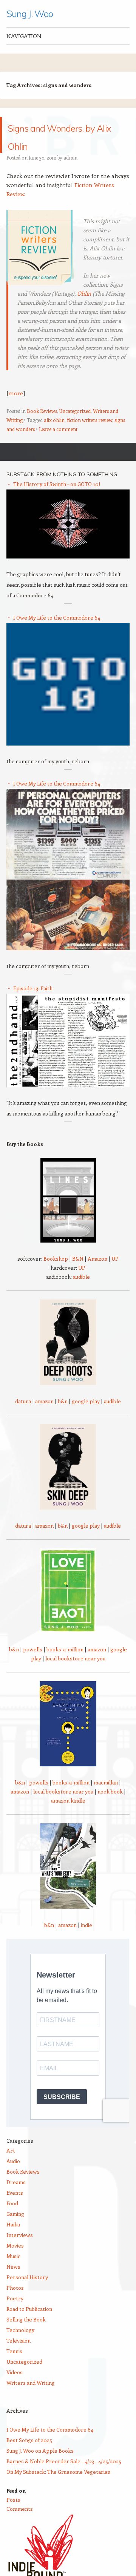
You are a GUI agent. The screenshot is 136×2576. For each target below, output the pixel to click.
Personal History (27, 2295)
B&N (78, 1277)
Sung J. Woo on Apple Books (40, 2469)
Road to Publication (29, 2327)
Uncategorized (75, 429)
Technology (20, 2348)
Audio (13, 2179)
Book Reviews (42, 429)
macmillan (106, 1800)
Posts (13, 2518)
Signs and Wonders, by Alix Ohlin (64, 144)
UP (115, 1277)
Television (19, 2359)
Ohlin (84, 311)
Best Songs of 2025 (29, 2458)
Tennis (14, 2369)
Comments (20, 2527)
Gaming (15, 2232)
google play (86, 1419)
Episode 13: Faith (33, 1006)
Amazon (97, 1277)
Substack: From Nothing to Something (62, 492)
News (13, 2285)
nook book (110, 1810)
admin (70, 176)
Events (15, 2211)
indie (87, 1943)
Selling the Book (26, 2337)
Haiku (13, 2242)
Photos (15, 2306)
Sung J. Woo (29, 14)
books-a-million (65, 1667)
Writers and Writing (31, 2401)
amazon (44, 1419)
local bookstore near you (75, 1676)
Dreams (16, 2200)
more (16, 411)
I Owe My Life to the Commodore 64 (57, 636)
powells (33, 1667)
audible (81, 1295)
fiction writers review (90, 438)
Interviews (20, 2253)
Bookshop (56, 1277)
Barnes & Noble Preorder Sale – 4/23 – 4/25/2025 (64, 2479)
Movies (15, 2264)
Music (13, 2274)
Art (11, 2169)
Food (12, 2221)
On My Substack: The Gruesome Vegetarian (58, 2490)
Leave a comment (58, 447)
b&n (63, 1419)
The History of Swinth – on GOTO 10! (57, 502)
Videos (15, 2390)
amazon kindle (68, 1819)
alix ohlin (54, 438)
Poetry (15, 2316)
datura (23, 1419)
